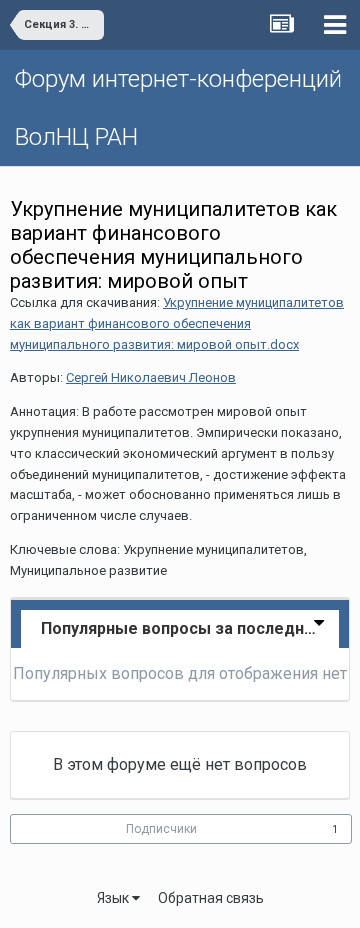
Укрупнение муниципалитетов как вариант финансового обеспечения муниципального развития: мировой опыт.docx (177, 323)
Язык (114, 898)
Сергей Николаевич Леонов (151, 377)
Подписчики (161, 829)
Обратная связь (211, 898)
